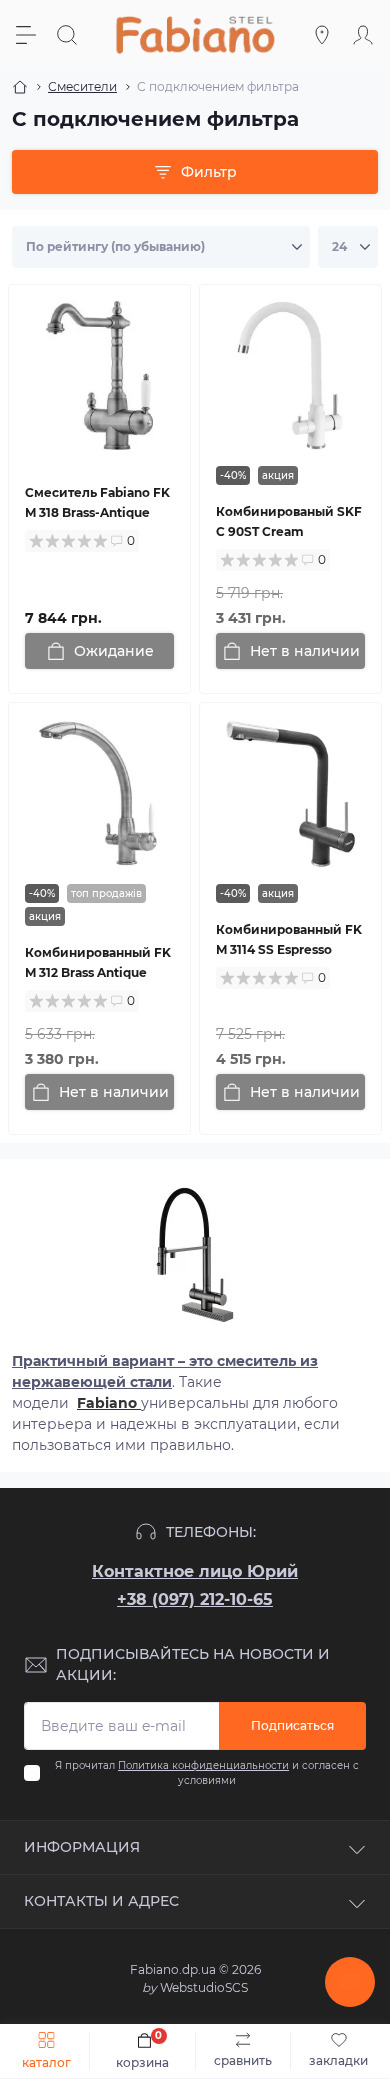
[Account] (365, 35)
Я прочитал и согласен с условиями (207, 1773)
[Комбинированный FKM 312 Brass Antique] (99, 793)
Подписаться (292, 1725)
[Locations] (324, 35)
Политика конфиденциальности (203, 1765)
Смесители (82, 86)
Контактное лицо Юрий (195, 1571)
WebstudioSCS (195, 1987)
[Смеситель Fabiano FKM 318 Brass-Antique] (99, 375)
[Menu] (28, 35)
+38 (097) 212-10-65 (195, 1599)
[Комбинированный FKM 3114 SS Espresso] (290, 793)
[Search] (69, 35)
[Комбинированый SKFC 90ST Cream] (290, 375)
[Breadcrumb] (20, 87)
